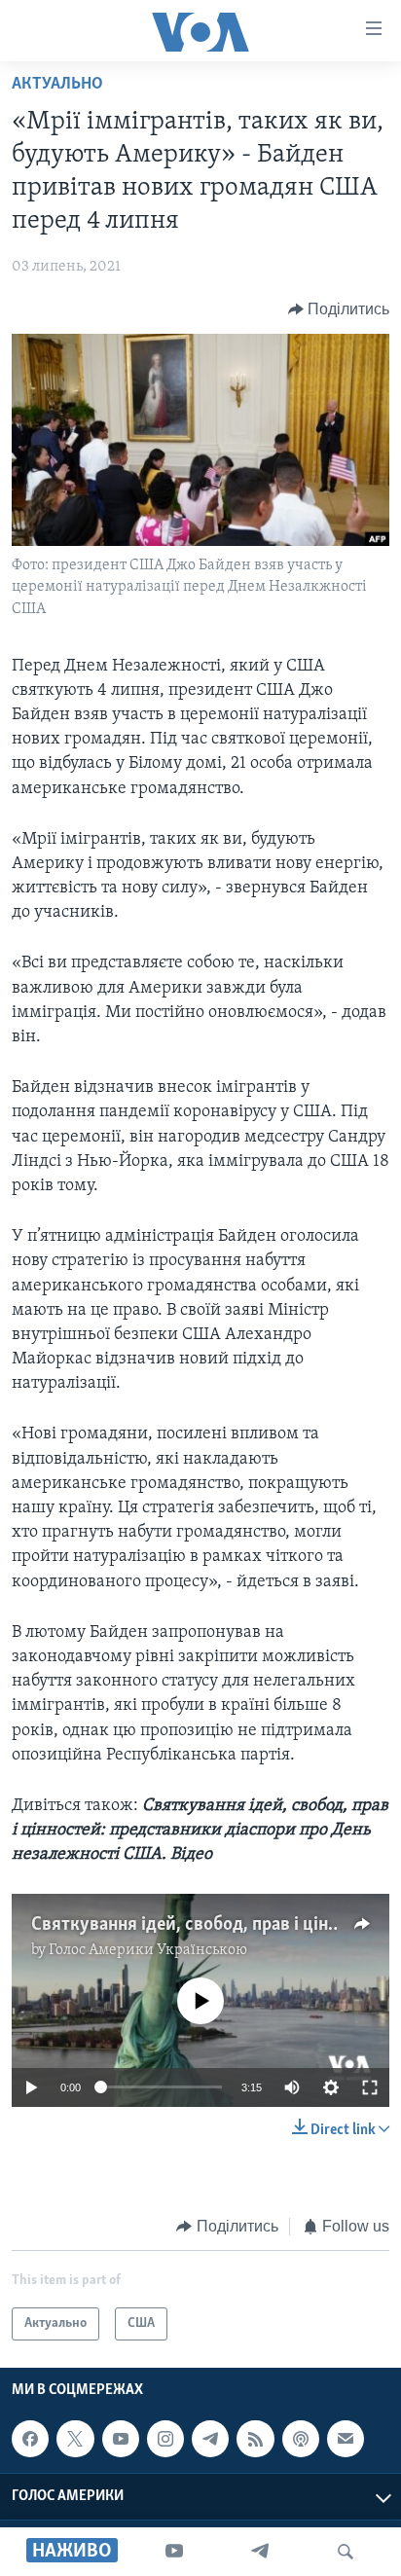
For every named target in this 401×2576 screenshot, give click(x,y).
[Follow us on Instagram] (165, 2439)
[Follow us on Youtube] (121, 2439)
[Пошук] (346, 2552)
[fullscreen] (370, 2087)
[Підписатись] (346, 2439)
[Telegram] (260, 2552)
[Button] (339, 309)
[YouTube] (174, 2552)
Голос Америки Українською (148, 1950)
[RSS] (255, 2439)
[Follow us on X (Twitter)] (75, 2439)
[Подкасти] (301, 2439)
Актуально (57, 85)
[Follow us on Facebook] (30, 2439)
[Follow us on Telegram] (210, 2439)
